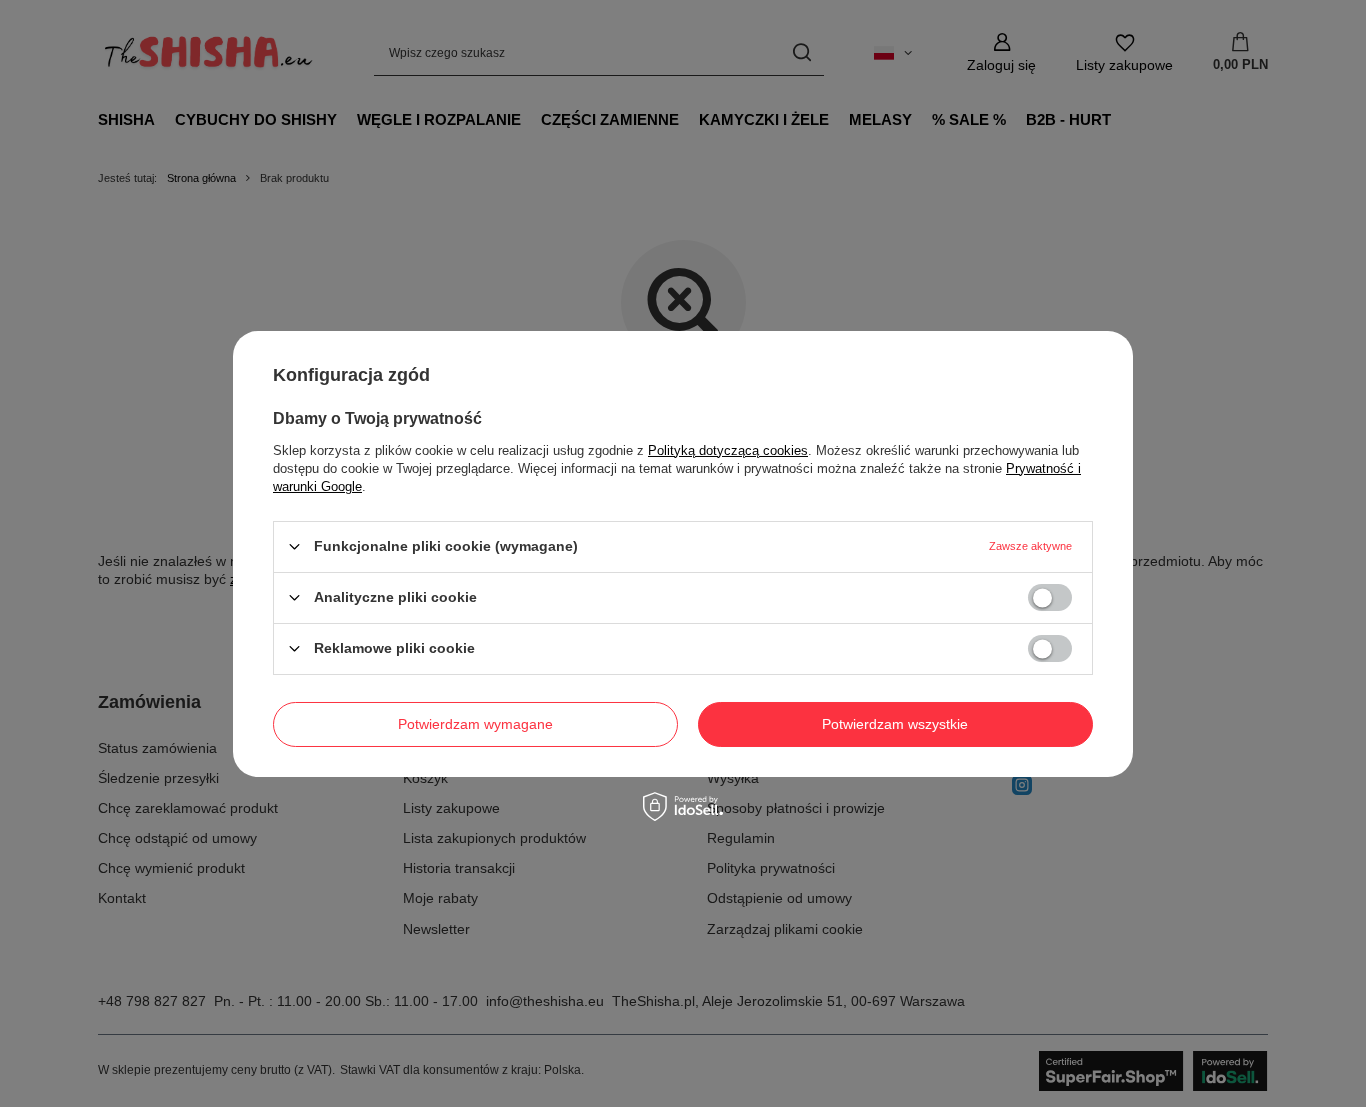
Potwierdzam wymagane (475, 724)
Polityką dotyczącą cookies (728, 449)
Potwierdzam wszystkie (895, 724)
